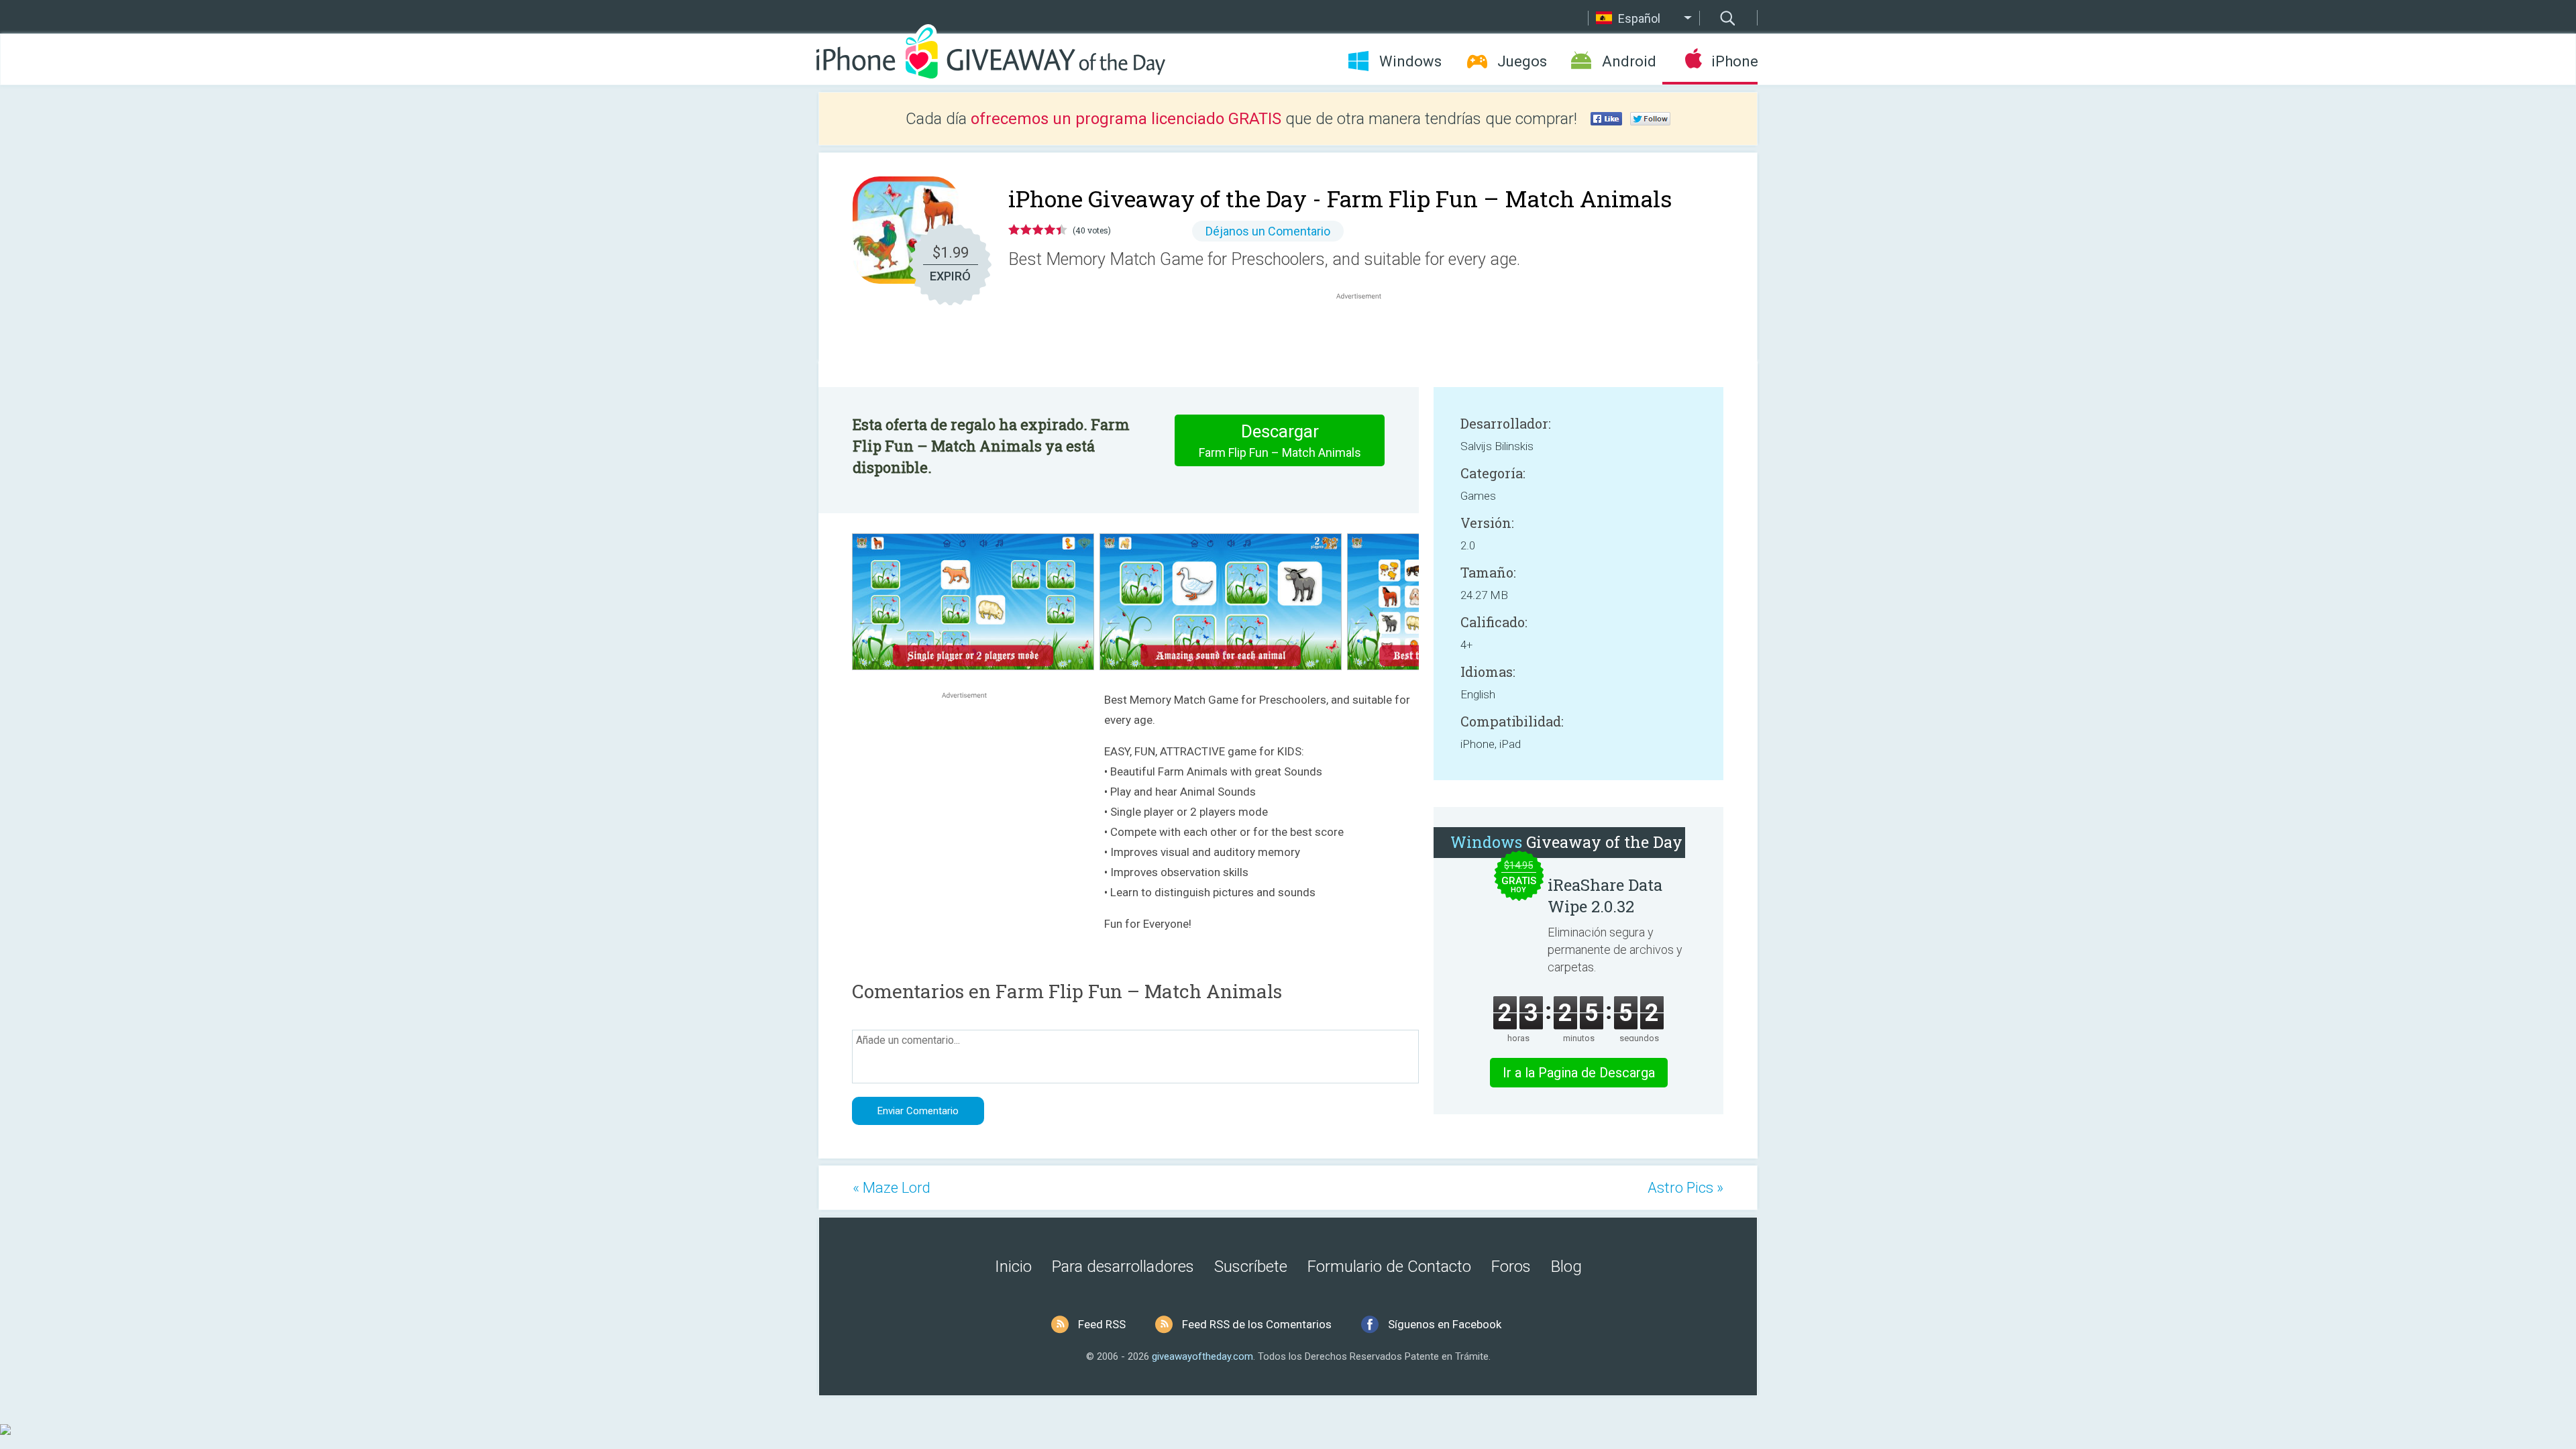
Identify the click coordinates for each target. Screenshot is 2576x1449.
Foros (1511, 1267)
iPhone (1734, 61)
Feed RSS (1102, 1324)
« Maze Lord (892, 1188)
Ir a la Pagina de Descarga (1579, 1073)
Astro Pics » (1685, 1188)
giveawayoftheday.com (1202, 1356)
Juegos (1522, 61)
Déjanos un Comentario (1268, 231)
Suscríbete (1251, 1267)
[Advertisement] (1366, 335)
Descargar (1280, 440)
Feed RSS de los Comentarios (1257, 1324)
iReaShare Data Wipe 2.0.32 (1605, 896)
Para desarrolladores (1123, 1267)
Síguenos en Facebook (1445, 1324)
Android (1629, 61)
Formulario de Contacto (1389, 1267)
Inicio (1013, 1267)
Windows (1410, 61)
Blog (1566, 1267)
